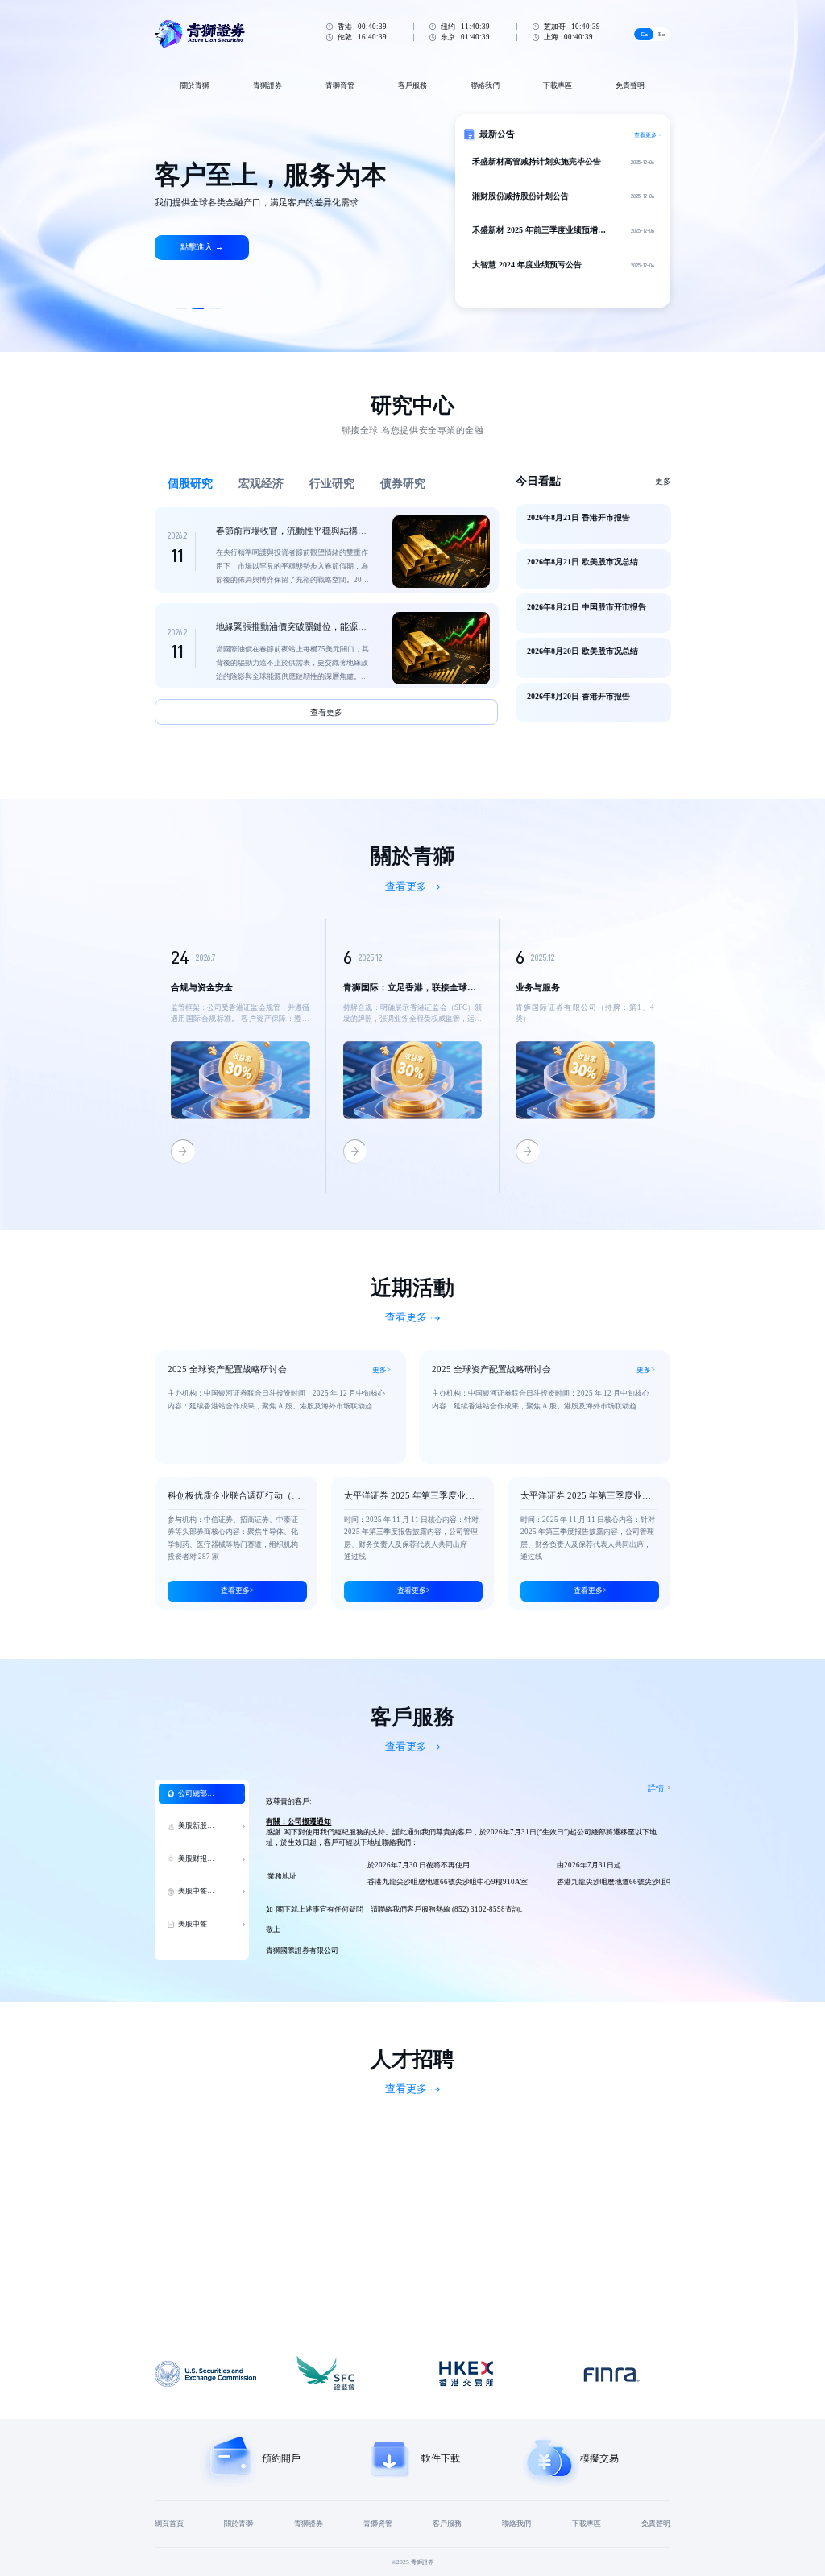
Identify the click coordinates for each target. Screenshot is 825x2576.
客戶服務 (412, 85)
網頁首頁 (169, 2524)
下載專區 (558, 85)
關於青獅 (195, 85)
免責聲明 (630, 85)
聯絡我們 (485, 85)
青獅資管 (340, 85)
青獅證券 (267, 85)
